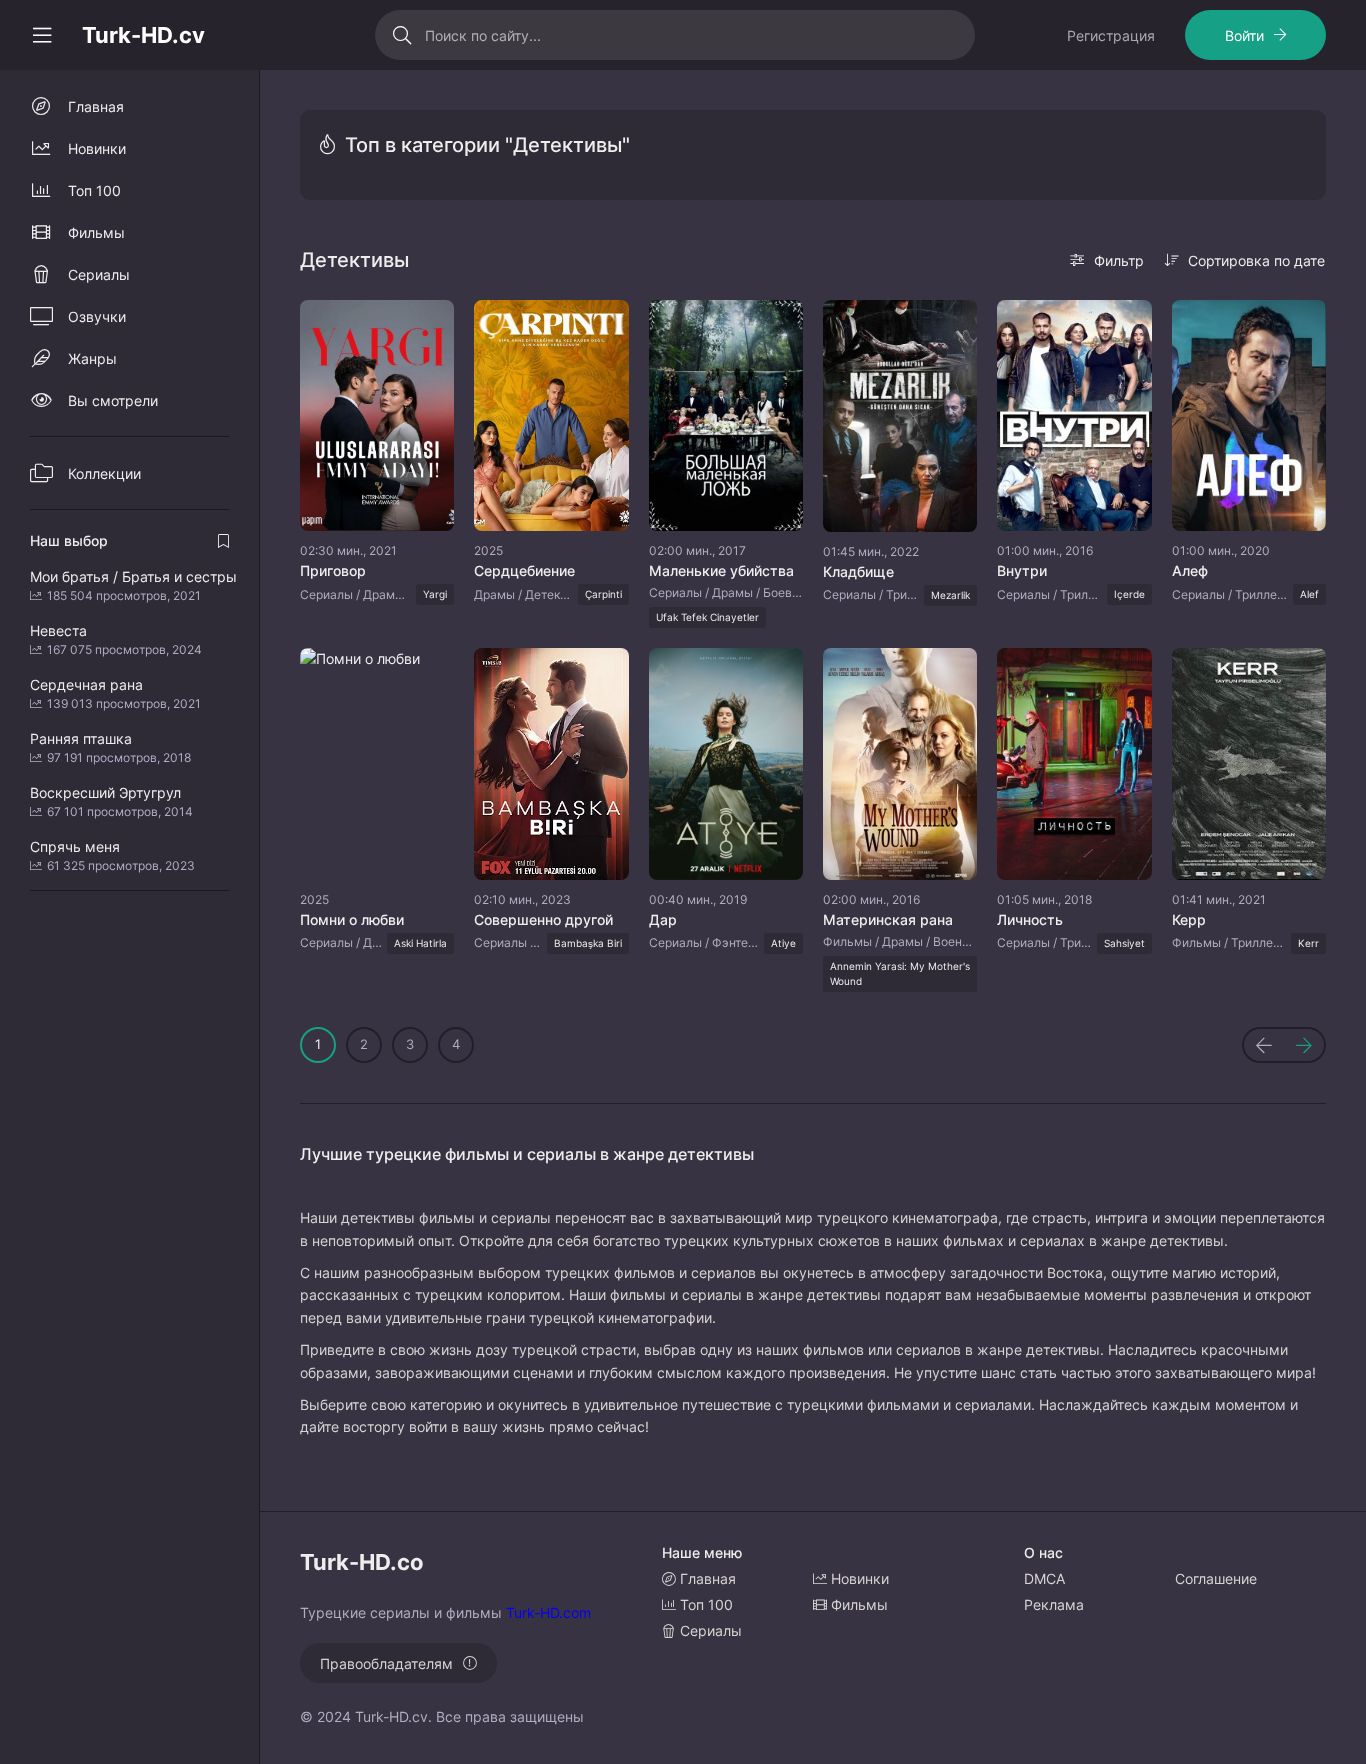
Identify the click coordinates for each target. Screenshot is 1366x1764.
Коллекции (104, 473)
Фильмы (96, 232)
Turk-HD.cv (143, 35)
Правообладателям (386, 1663)
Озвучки (97, 316)
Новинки (97, 148)
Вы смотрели (113, 400)
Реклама (1054, 1604)
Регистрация (1111, 35)
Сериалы (99, 274)
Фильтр (1119, 260)
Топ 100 (94, 190)
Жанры (92, 358)
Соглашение (1216, 1578)
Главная (96, 106)
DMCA (1044, 1578)
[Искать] (402, 35)
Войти (1244, 35)
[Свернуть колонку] (42, 35)
